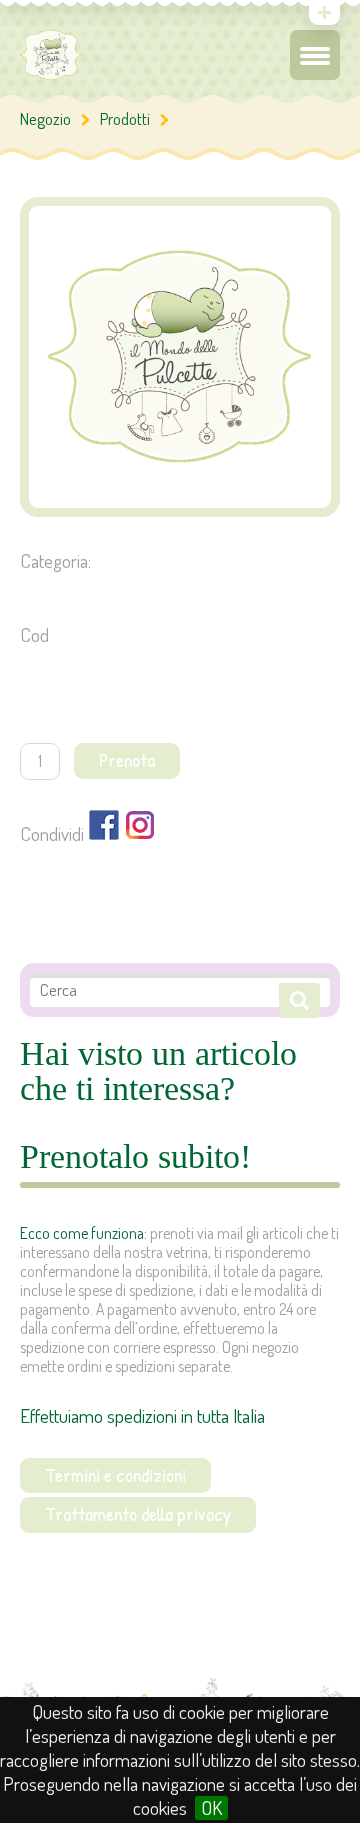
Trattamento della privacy (138, 1514)
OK (211, 1808)
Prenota (127, 760)
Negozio (45, 118)
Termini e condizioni (115, 1475)
